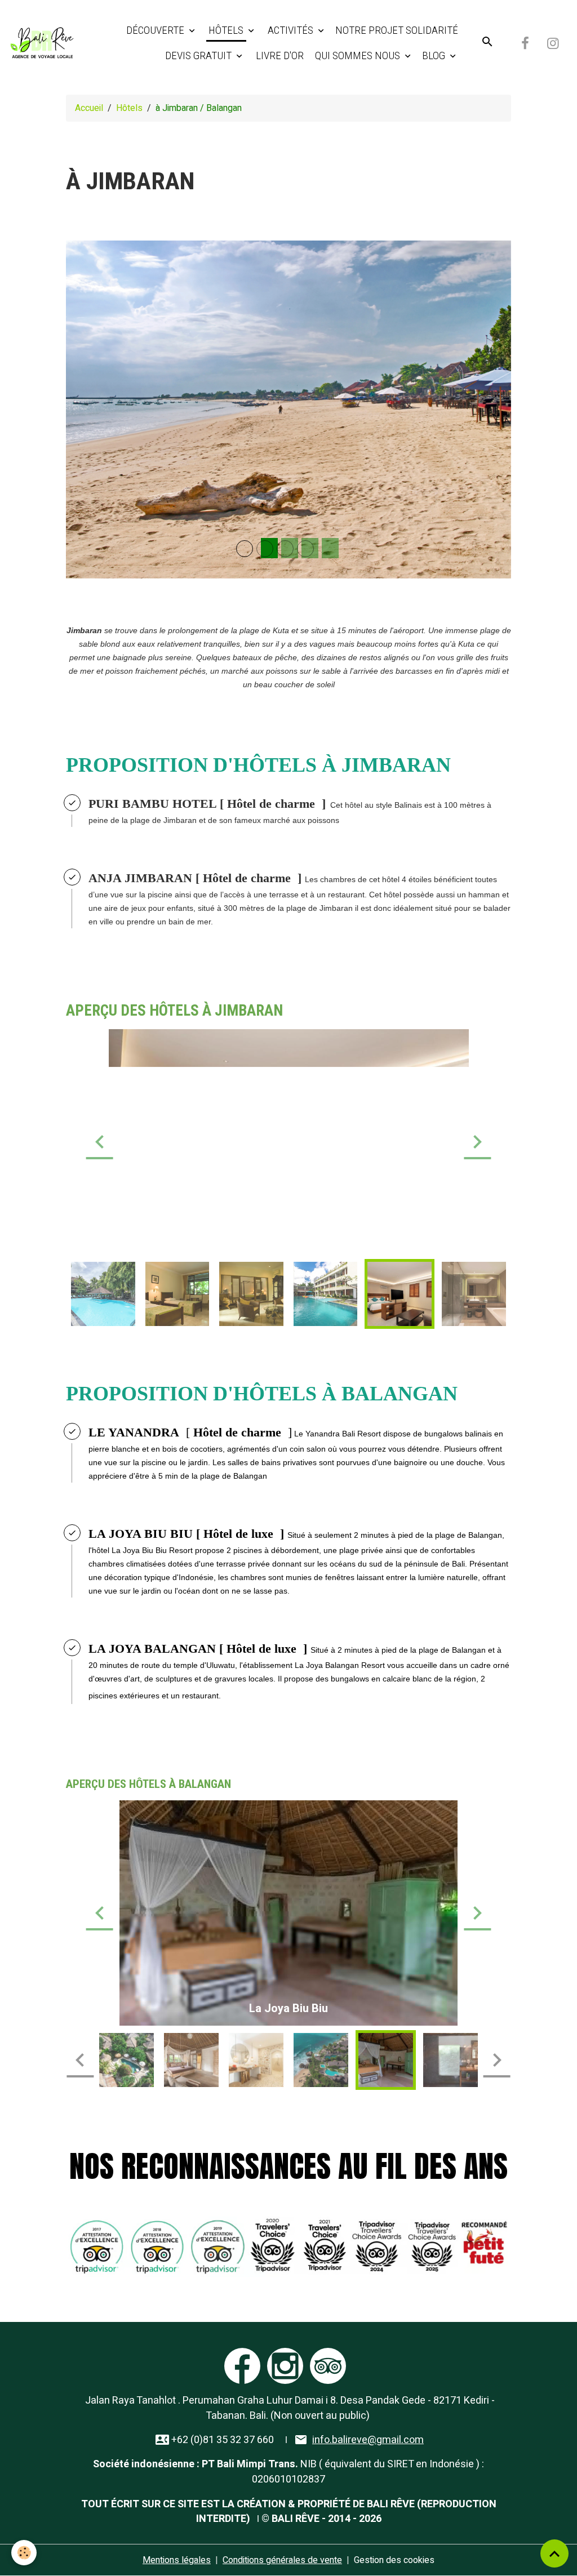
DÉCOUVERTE (156, 30)
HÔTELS (226, 30)
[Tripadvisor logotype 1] (328, 2365)
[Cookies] (24, 2553)
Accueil (89, 108)
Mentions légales (177, 2560)
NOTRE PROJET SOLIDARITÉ (397, 30)
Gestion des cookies (394, 2560)
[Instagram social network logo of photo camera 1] (285, 2365)
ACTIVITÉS (290, 30)
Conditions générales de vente (282, 2560)
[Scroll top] (554, 2553)
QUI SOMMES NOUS (358, 55)
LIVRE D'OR (279, 55)
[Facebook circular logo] (242, 2365)
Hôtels (129, 108)
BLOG (435, 55)
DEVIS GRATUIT (198, 55)
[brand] (42, 43)
